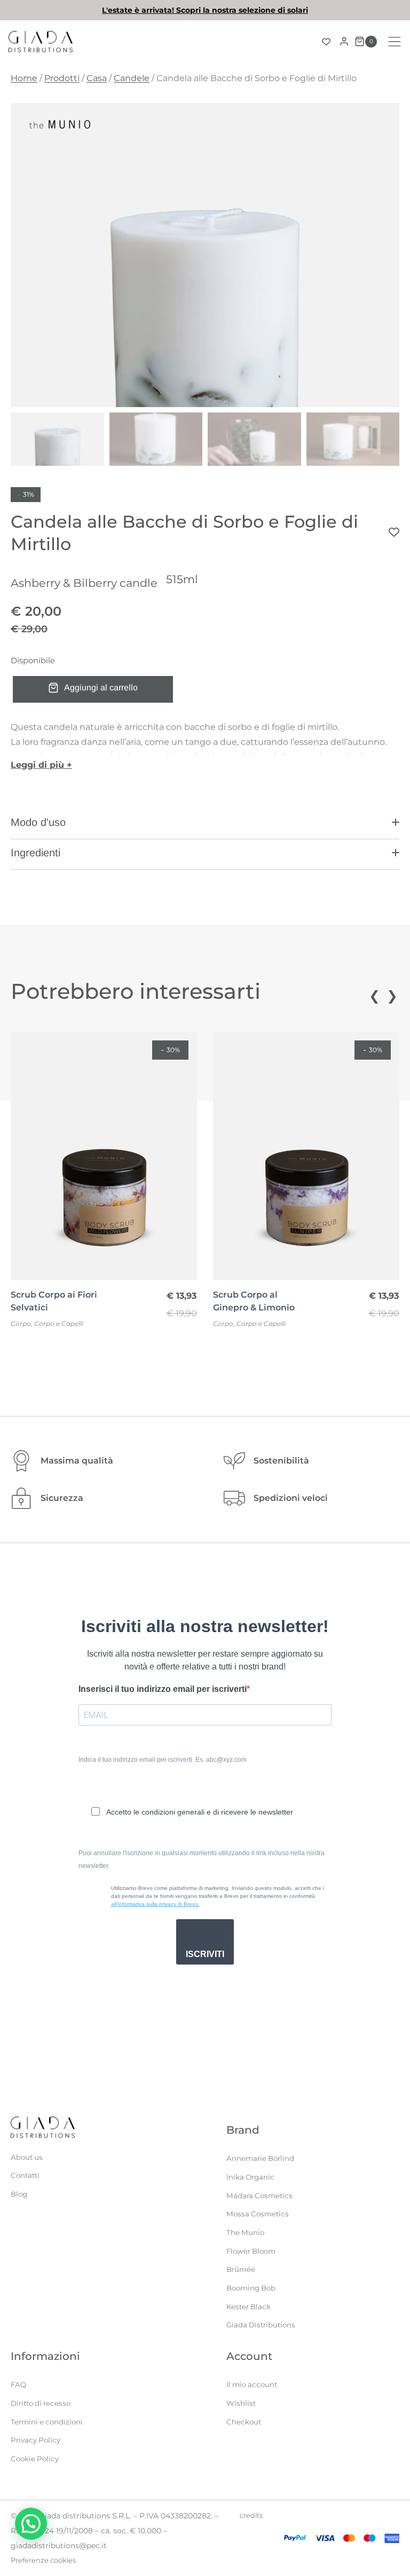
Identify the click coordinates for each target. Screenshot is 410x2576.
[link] (205, 10)
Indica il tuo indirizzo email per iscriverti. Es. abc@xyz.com (163, 1760)
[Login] (344, 42)
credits (251, 2515)
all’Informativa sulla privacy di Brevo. (155, 1904)
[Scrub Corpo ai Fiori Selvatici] (104, 1156)
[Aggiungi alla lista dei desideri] (394, 532)
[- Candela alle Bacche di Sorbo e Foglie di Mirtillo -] (205, 255)
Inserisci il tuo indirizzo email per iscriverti (163, 1689)
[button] (205, 827)
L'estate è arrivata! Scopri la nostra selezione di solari (205, 10)
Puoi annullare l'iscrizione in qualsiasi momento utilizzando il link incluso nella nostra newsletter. (202, 1859)
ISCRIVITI (205, 1954)
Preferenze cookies (43, 2560)
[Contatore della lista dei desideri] (326, 42)
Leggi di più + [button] (41, 765)
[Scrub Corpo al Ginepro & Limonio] (306, 1156)
